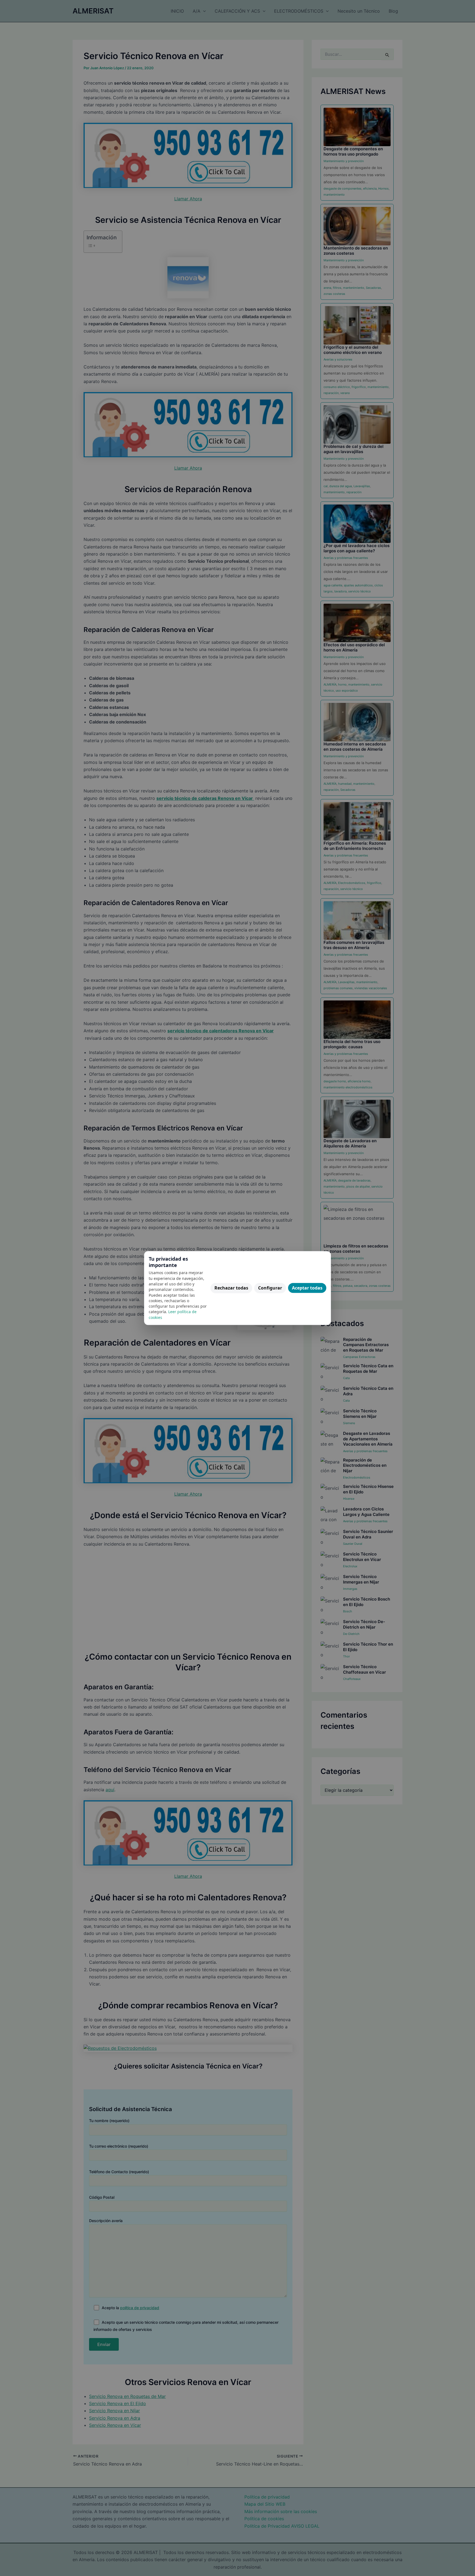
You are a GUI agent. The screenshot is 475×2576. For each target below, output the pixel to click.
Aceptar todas (307, 1288)
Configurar (270, 1288)
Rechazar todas (231, 1288)
